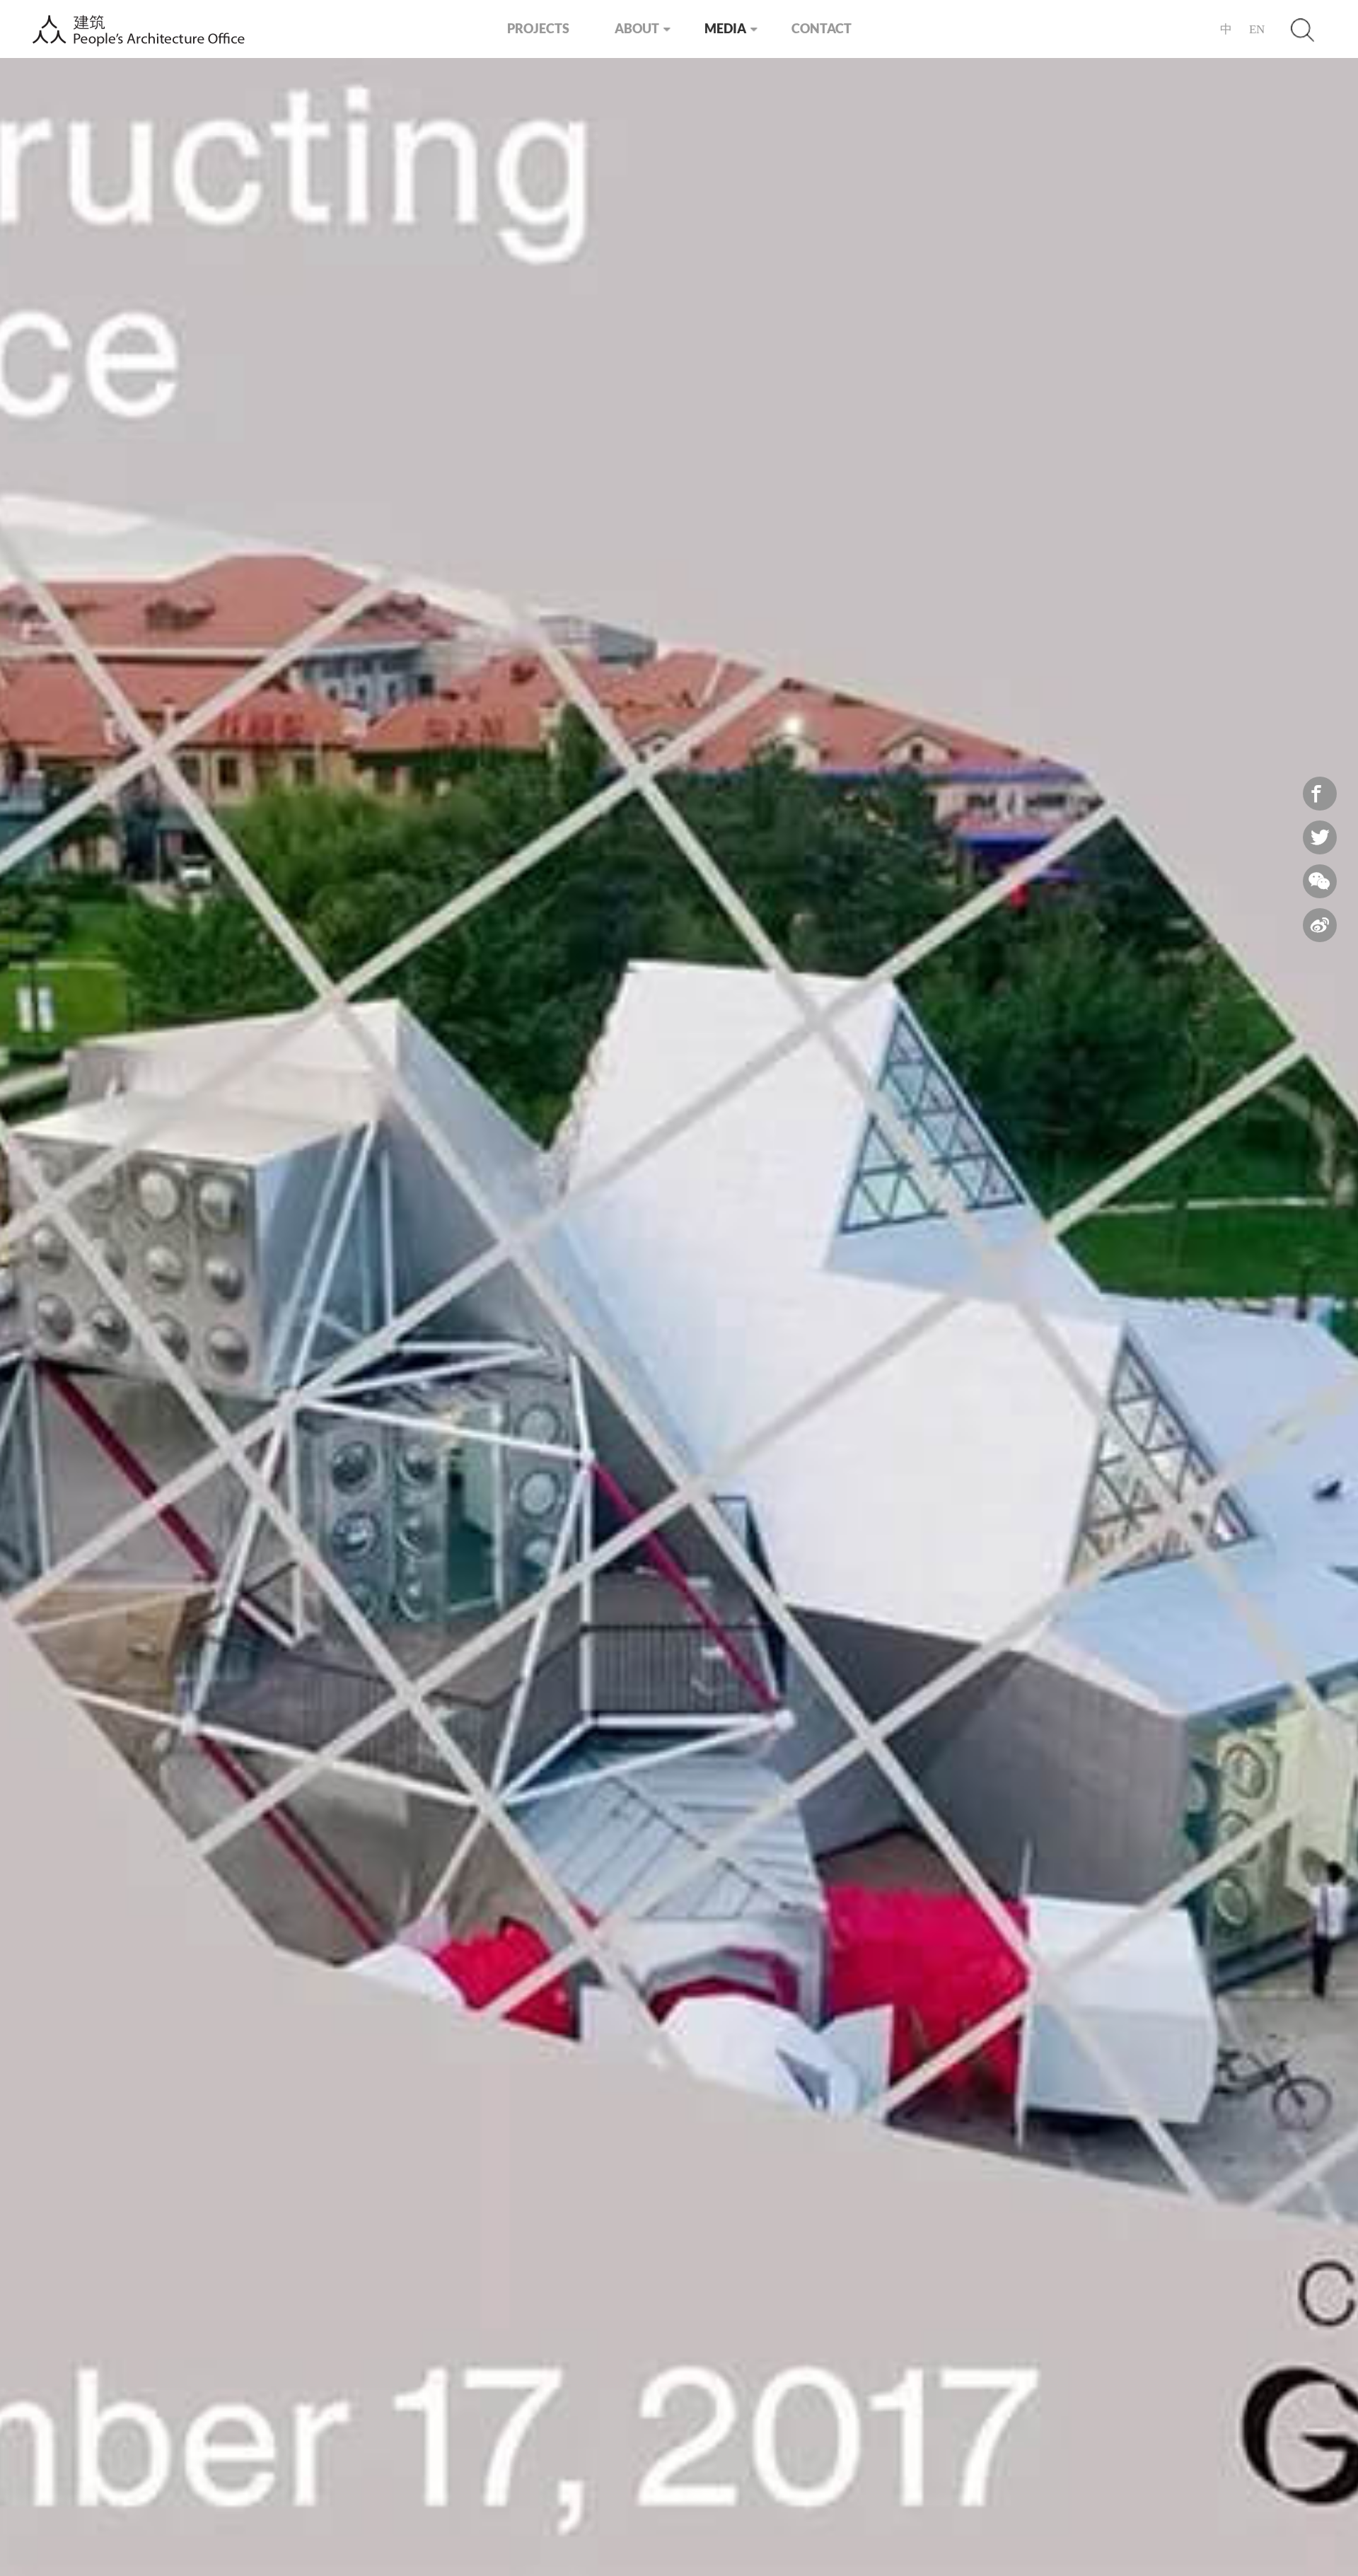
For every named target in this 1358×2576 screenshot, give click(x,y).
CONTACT (822, 28)
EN (1257, 29)
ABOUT (637, 28)
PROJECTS (538, 28)
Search (1302, 29)
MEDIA (725, 28)
